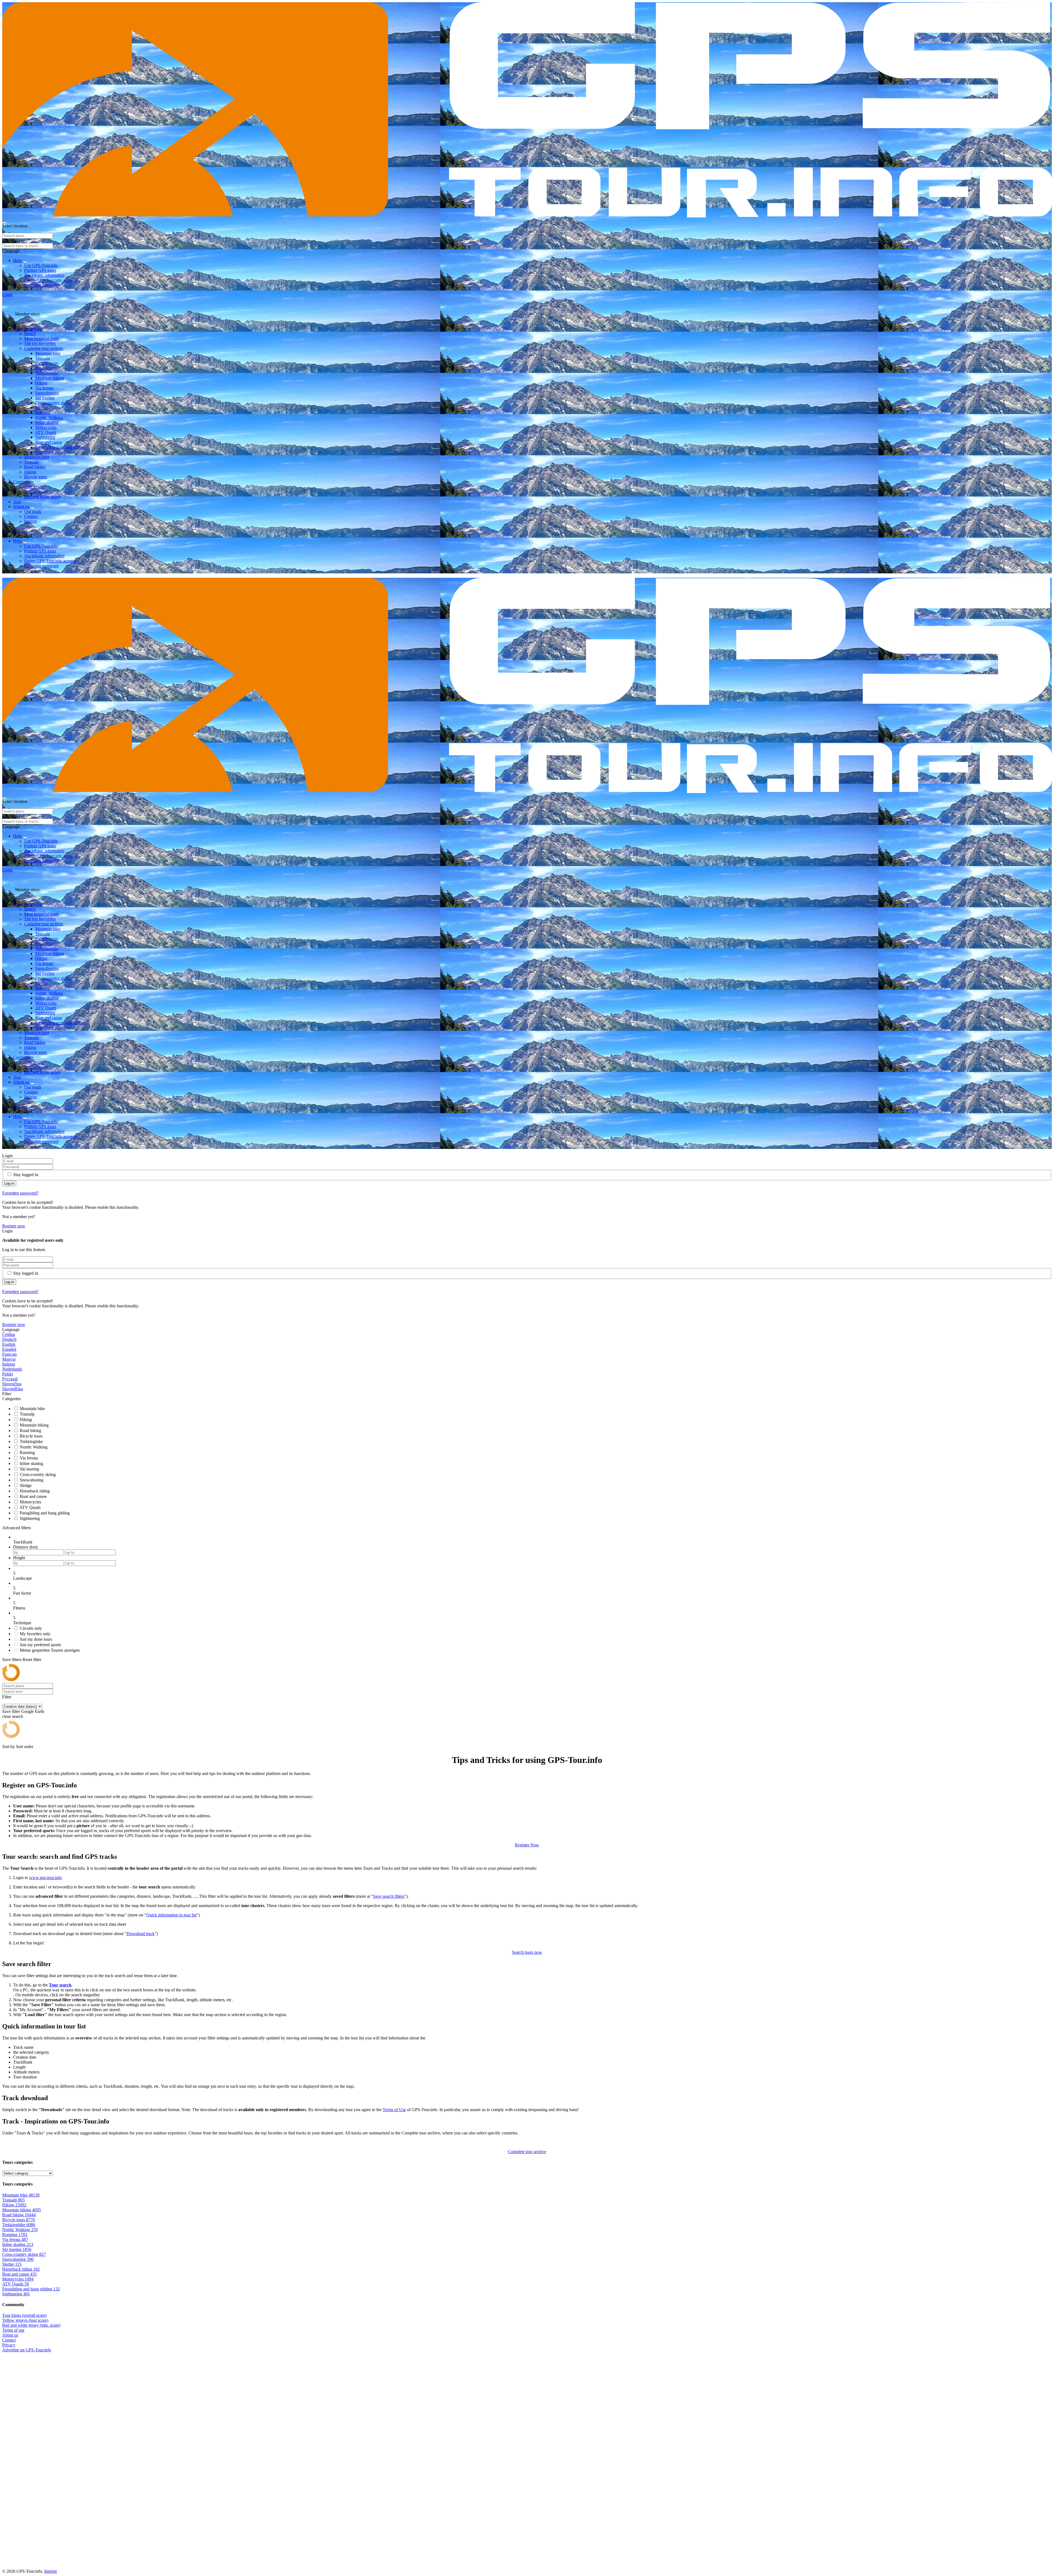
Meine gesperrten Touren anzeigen (50, 1650)
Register (20, 531)
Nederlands (12, 1369)
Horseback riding (50, 452)
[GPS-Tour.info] (527, 216)
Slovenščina (13, 1389)
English (9, 1344)
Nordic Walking (49, 418)
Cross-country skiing (53, 403)
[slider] (532, 1573)
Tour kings (33, 487)
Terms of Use (394, 2110)
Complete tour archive (44, 348)
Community (24, 482)
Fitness (19, 1608)
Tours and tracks (28, 329)
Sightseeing (45, 437)
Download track (141, 1934)
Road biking (46, 368)
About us (22, 506)
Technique (22, 1623)
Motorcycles (46, 427)
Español (9, 1349)
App (17, 502)
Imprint (30, 521)
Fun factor (22, 1593)
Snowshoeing (47, 393)
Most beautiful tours (41, 338)
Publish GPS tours (40, 270)
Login (7, 295)
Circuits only (31, 1628)
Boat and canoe (49, 442)
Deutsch (9, 1339)
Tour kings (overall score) (24, 2315)
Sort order (25, 1747)
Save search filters (389, 1896)
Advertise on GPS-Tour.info (27, 2350)
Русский (10, 1379)
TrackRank (23, 1542)
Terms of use (13, 2330)
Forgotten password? (20, 1193)
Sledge (41, 408)
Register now (14, 1226)
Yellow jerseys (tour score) (25, 2320)
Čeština (9, 1334)
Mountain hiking (50, 378)
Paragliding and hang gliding (60, 447)
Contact (31, 516)
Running (43, 413)
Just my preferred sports (40, 1645)
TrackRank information (44, 275)
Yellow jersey (36, 492)
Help (18, 260)
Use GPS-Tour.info (41, 265)
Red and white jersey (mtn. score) (31, 2325)
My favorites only (35, 1634)
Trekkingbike (47, 373)
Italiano (9, 1364)
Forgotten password (41, 285)
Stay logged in (26, 1175)
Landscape (23, 1578)
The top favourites (40, 343)
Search (30, 333)
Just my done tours (36, 1639)
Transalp (43, 358)
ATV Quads (46, 432)
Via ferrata (44, 388)
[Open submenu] (25, 262)
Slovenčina (12, 1384)
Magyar (9, 1359)
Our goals (33, 511)
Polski (8, 1374)
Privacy (9, 2345)
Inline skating (47, 422)
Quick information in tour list (171, 1915)
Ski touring (45, 398)
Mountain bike (48, 353)
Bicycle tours (47, 363)
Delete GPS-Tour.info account (50, 280)
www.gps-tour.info (45, 1878)
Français (9, 1354)
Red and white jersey (42, 497)
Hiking (41, 383)
